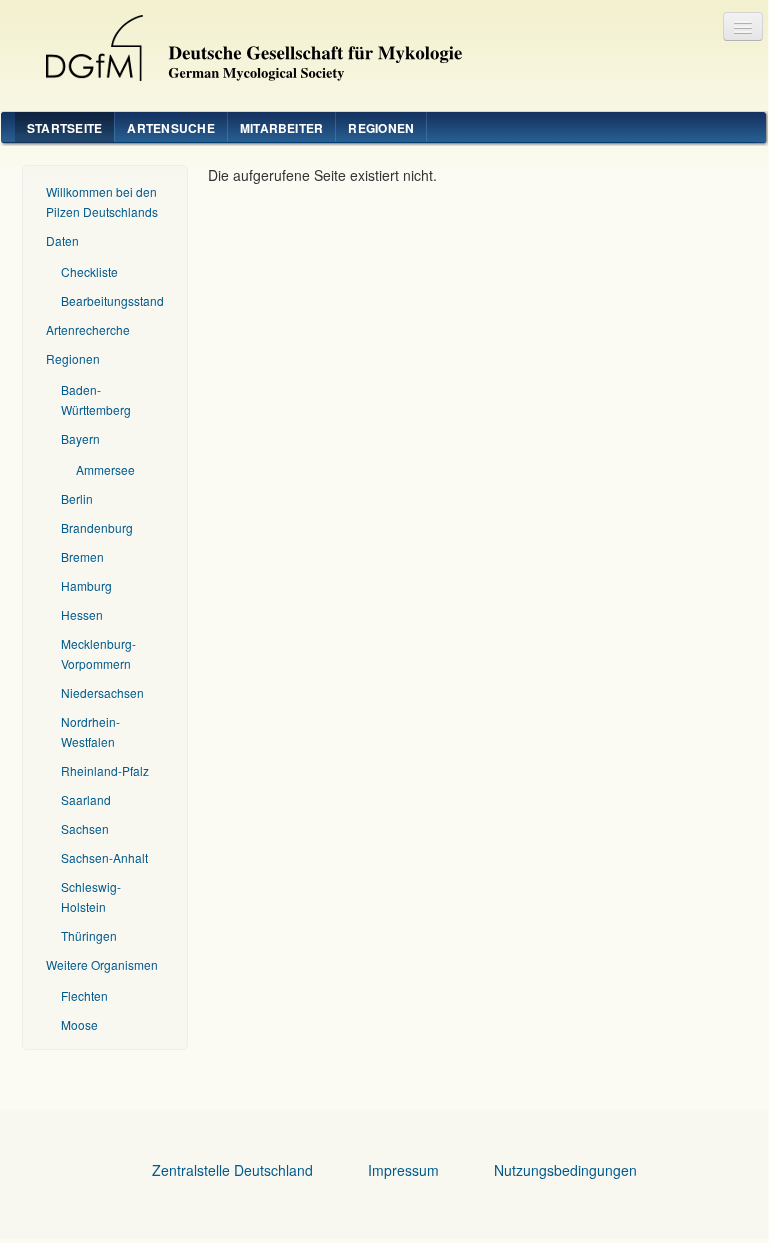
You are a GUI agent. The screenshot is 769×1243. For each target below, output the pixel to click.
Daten (62, 240)
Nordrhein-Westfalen (90, 731)
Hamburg (86, 585)
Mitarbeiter (282, 128)
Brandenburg (97, 527)
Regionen (381, 128)
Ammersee (105, 469)
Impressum (403, 1170)
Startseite (64, 128)
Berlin (77, 498)
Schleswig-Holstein (91, 896)
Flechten (84, 995)
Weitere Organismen (102, 964)
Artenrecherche (88, 329)
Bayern (80, 438)
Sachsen (85, 828)
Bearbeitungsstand (112, 300)
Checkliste (89, 271)
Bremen (82, 556)
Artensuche (170, 128)
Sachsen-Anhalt (104, 857)
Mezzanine (246, 43)
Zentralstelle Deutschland (232, 1170)
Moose (79, 1024)
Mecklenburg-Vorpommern (98, 653)
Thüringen (89, 935)
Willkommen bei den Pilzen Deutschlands (102, 201)
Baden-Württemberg (96, 399)
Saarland (86, 799)
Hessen (82, 614)
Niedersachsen (102, 692)
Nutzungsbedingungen (565, 1170)
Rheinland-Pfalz (105, 770)
